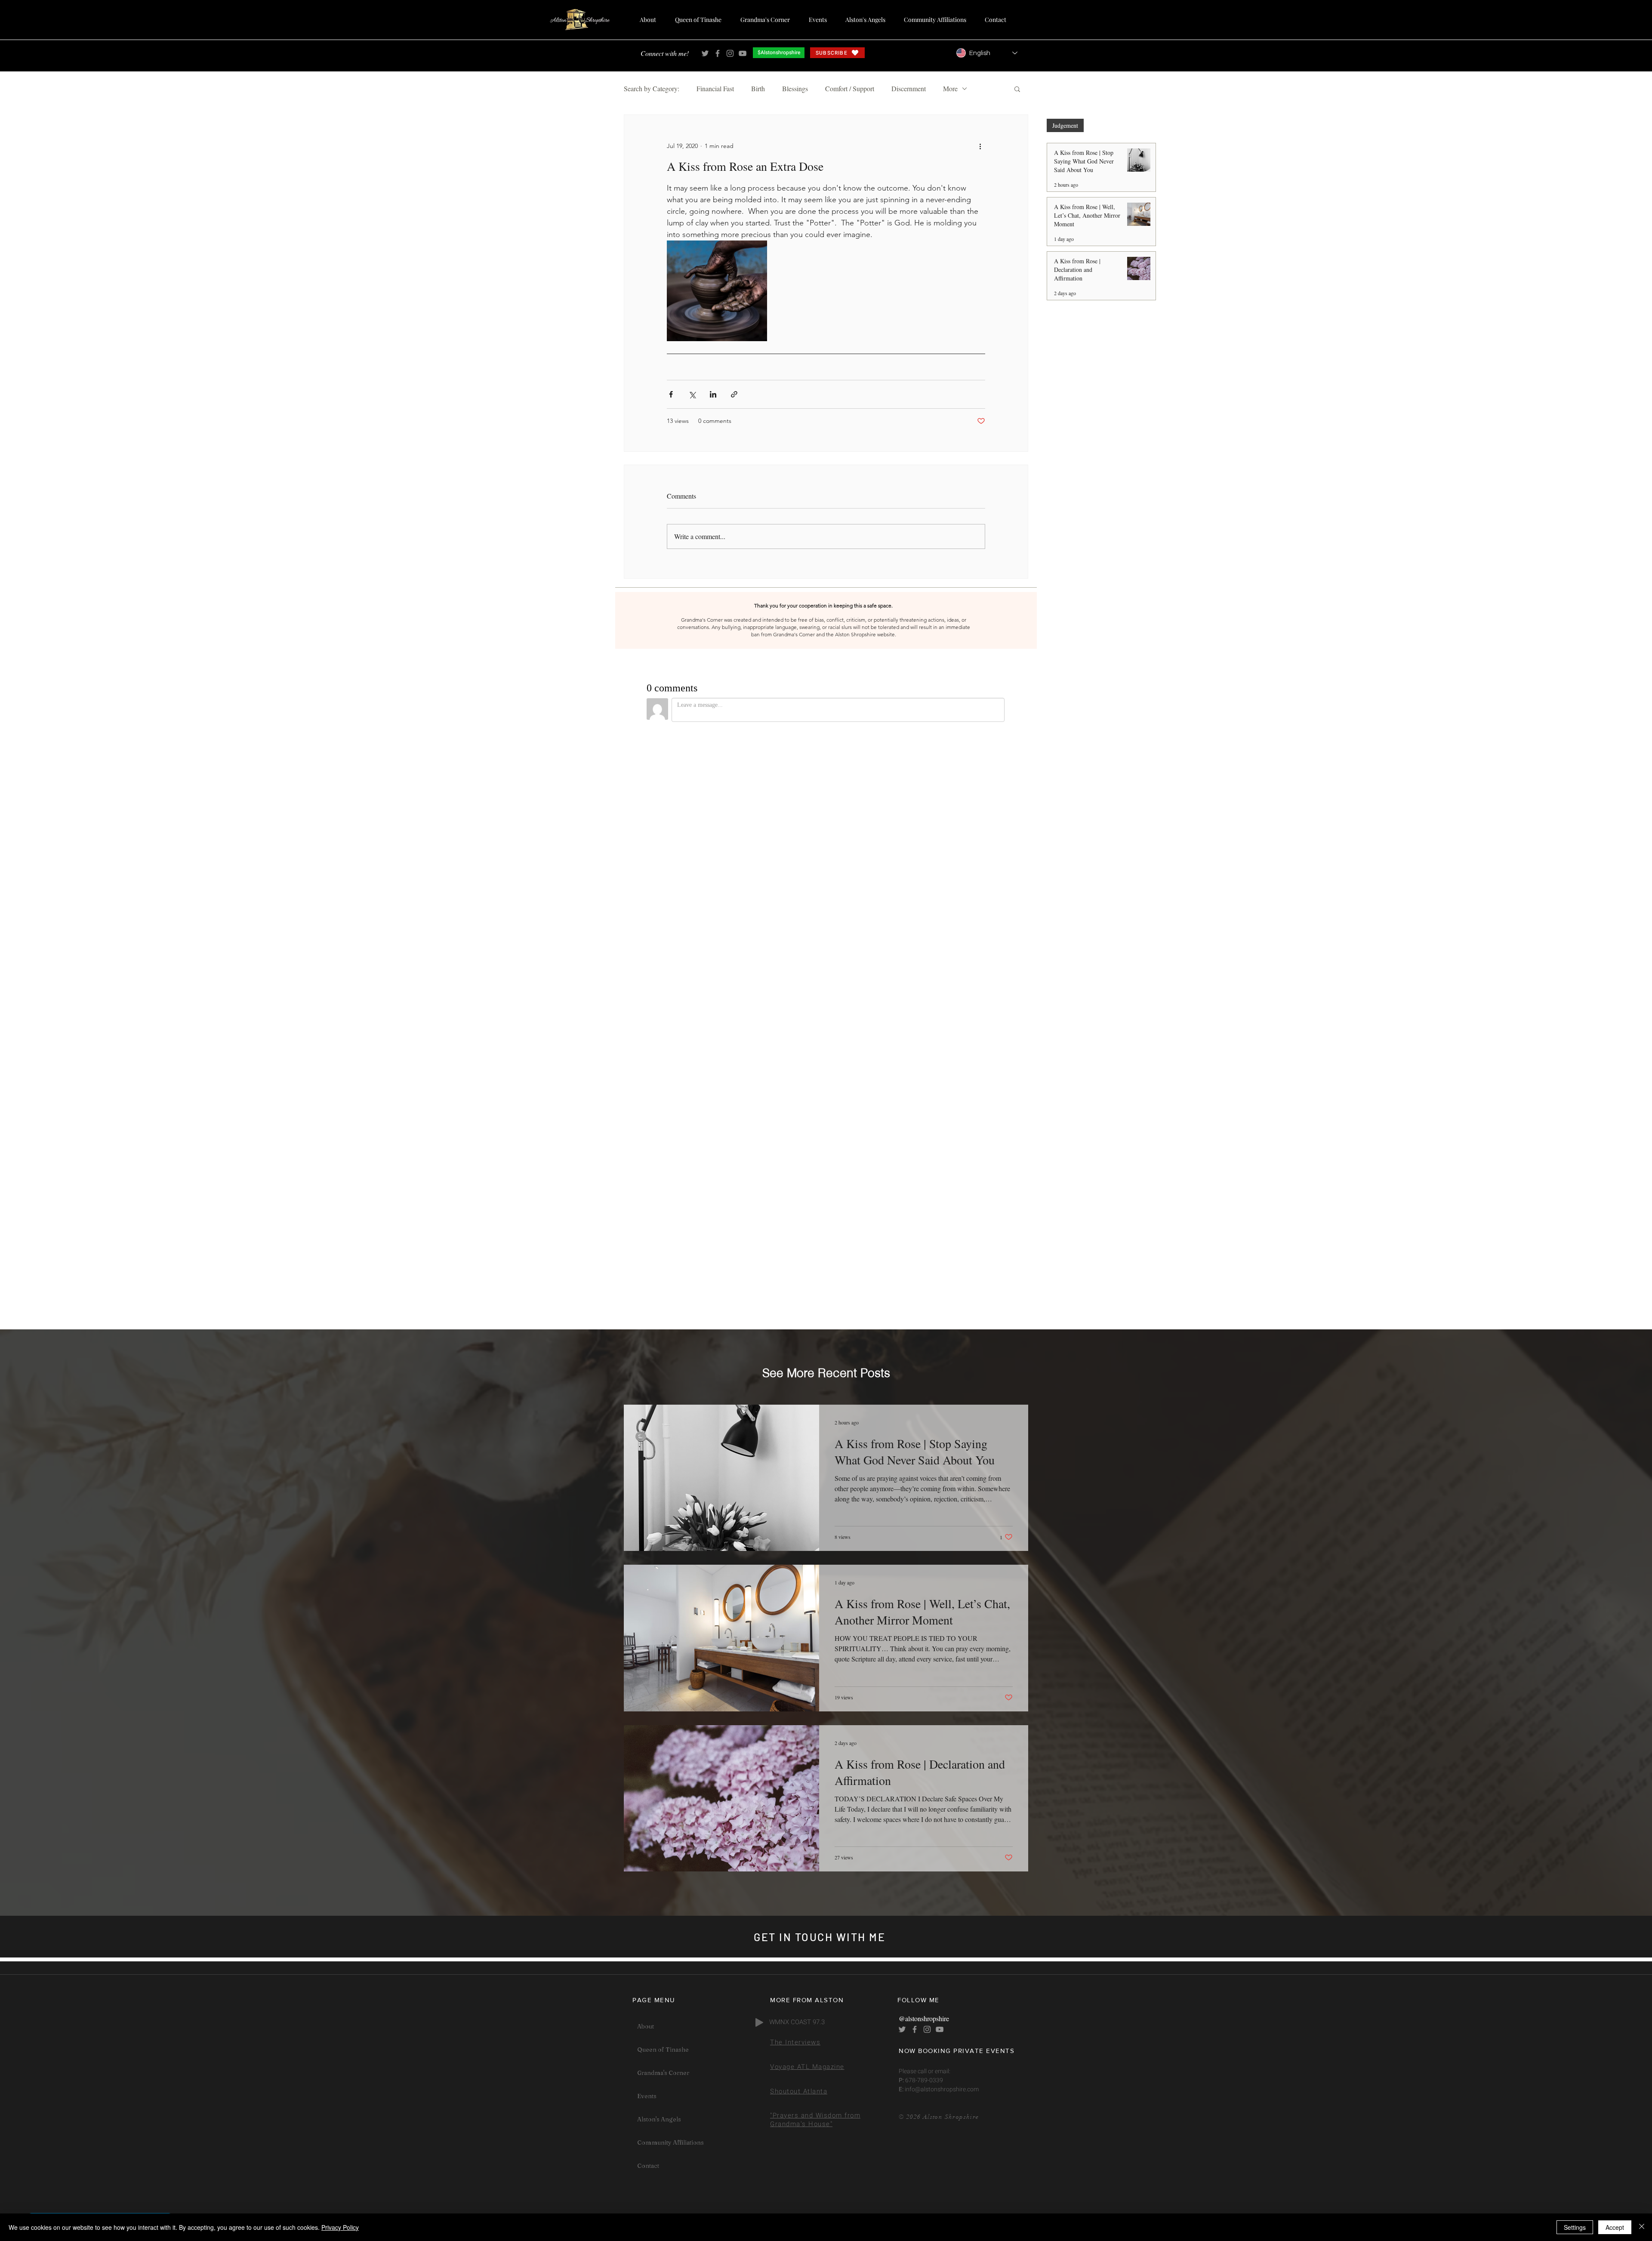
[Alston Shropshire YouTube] (743, 53)
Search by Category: (652, 89)
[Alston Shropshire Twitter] (705, 53)
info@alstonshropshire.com (941, 2089)
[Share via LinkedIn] (713, 394)
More (950, 89)
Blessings (795, 89)
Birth (758, 89)
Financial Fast (715, 89)
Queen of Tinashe (663, 2050)
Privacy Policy (340, 2227)
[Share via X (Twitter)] (692, 394)
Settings (1575, 2227)
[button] (1017, 89)
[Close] (1642, 2227)
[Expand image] (717, 291)
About (646, 2026)
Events (647, 2096)
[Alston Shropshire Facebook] (718, 53)
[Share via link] (734, 394)
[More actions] (980, 146)
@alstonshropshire (924, 2018)
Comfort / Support (850, 89)
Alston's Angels (659, 2119)
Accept (1615, 2227)
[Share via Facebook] (671, 394)
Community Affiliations (670, 2142)
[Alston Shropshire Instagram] (730, 53)
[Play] (759, 2022)
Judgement (1065, 125)
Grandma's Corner (663, 2073)
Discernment (909, 89)
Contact (648, 2166)
